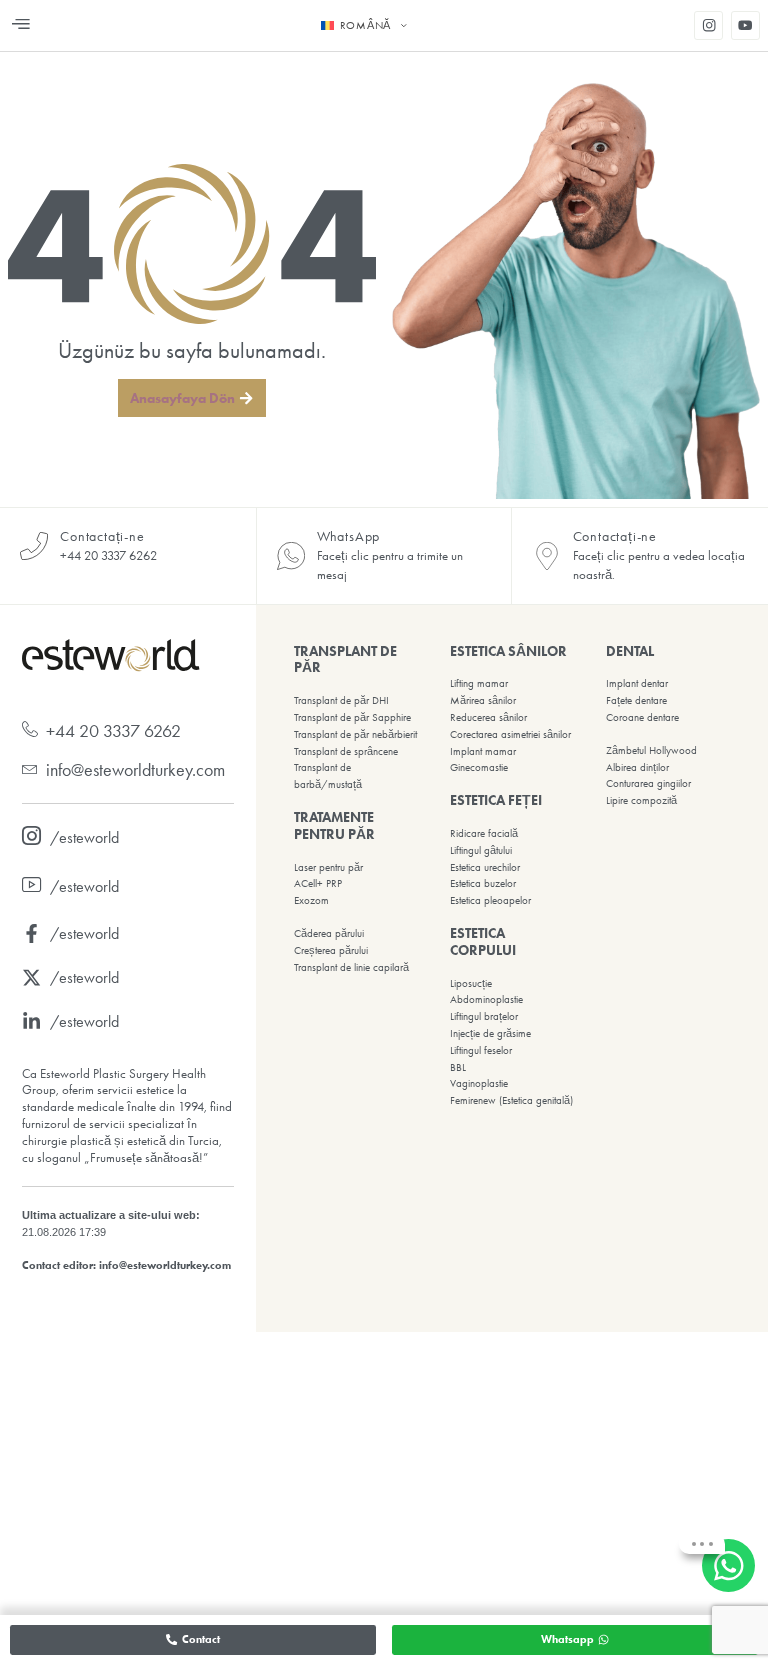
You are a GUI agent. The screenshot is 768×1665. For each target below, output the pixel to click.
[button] (21, 25)
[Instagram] (708, 25)
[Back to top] (384, 1640)
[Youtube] (745, 25)
